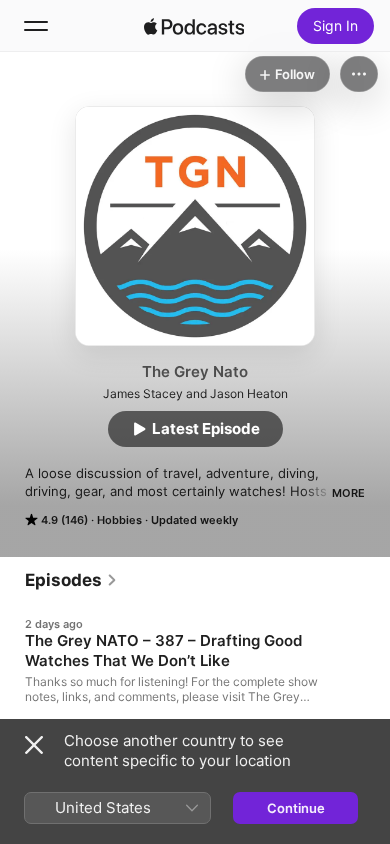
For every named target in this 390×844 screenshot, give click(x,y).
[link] (71, 580)
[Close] (34, 745)
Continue (296, 808)
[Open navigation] (36, 26)
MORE (348, 493)
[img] (194, 26)
